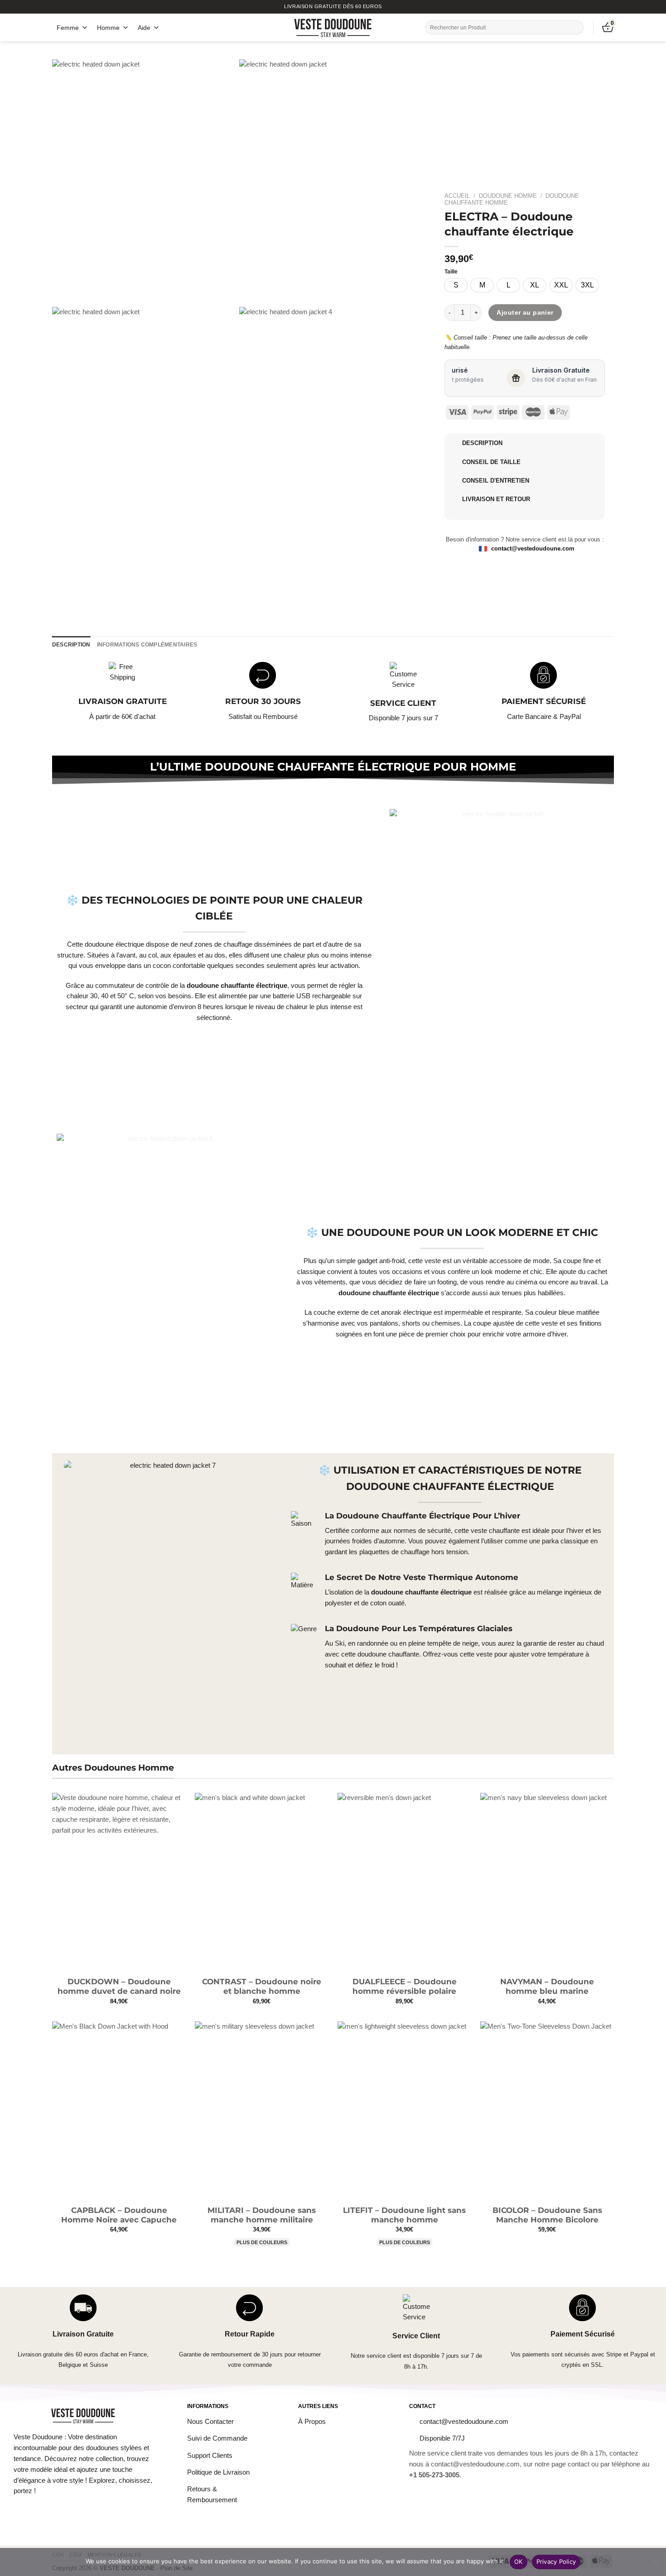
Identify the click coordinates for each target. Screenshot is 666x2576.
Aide (144, 28)
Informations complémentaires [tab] (147, 645)
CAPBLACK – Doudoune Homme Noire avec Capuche (119, 2215)
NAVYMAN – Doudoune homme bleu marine (547, 1987)
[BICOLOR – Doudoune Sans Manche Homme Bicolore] (547, 2111)
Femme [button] (68, 28)
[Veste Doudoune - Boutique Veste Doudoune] (333, 27)
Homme (108, 28)
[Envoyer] (576, 27)
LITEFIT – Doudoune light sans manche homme (404, 2215)
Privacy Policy (556, 2562)
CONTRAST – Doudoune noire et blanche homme (262, 1987)
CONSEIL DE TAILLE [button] (491, 462)
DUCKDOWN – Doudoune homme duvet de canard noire (119, 1987)
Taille (451, 272)
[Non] (655, 2565)
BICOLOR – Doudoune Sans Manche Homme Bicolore (547, 2215)
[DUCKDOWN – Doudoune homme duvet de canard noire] (119, 1882)
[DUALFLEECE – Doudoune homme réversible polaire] (404, 1882)
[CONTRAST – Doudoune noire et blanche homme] (262, 1882)
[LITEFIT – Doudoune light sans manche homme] (404, 2111)
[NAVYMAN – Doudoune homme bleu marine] (547, 1882)
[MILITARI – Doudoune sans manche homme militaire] (262, 2111)
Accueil (457, 196)
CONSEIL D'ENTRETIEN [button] (496, 481)
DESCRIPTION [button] (482, 443)
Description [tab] (71, 645)
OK (519, 2562)
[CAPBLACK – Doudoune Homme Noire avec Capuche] (119, 2111)
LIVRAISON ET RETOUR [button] (496, 499)
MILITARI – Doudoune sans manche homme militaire (262, 2215)
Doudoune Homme (508, 196)
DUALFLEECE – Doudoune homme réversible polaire (405, 1987)
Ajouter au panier (525, 312)
